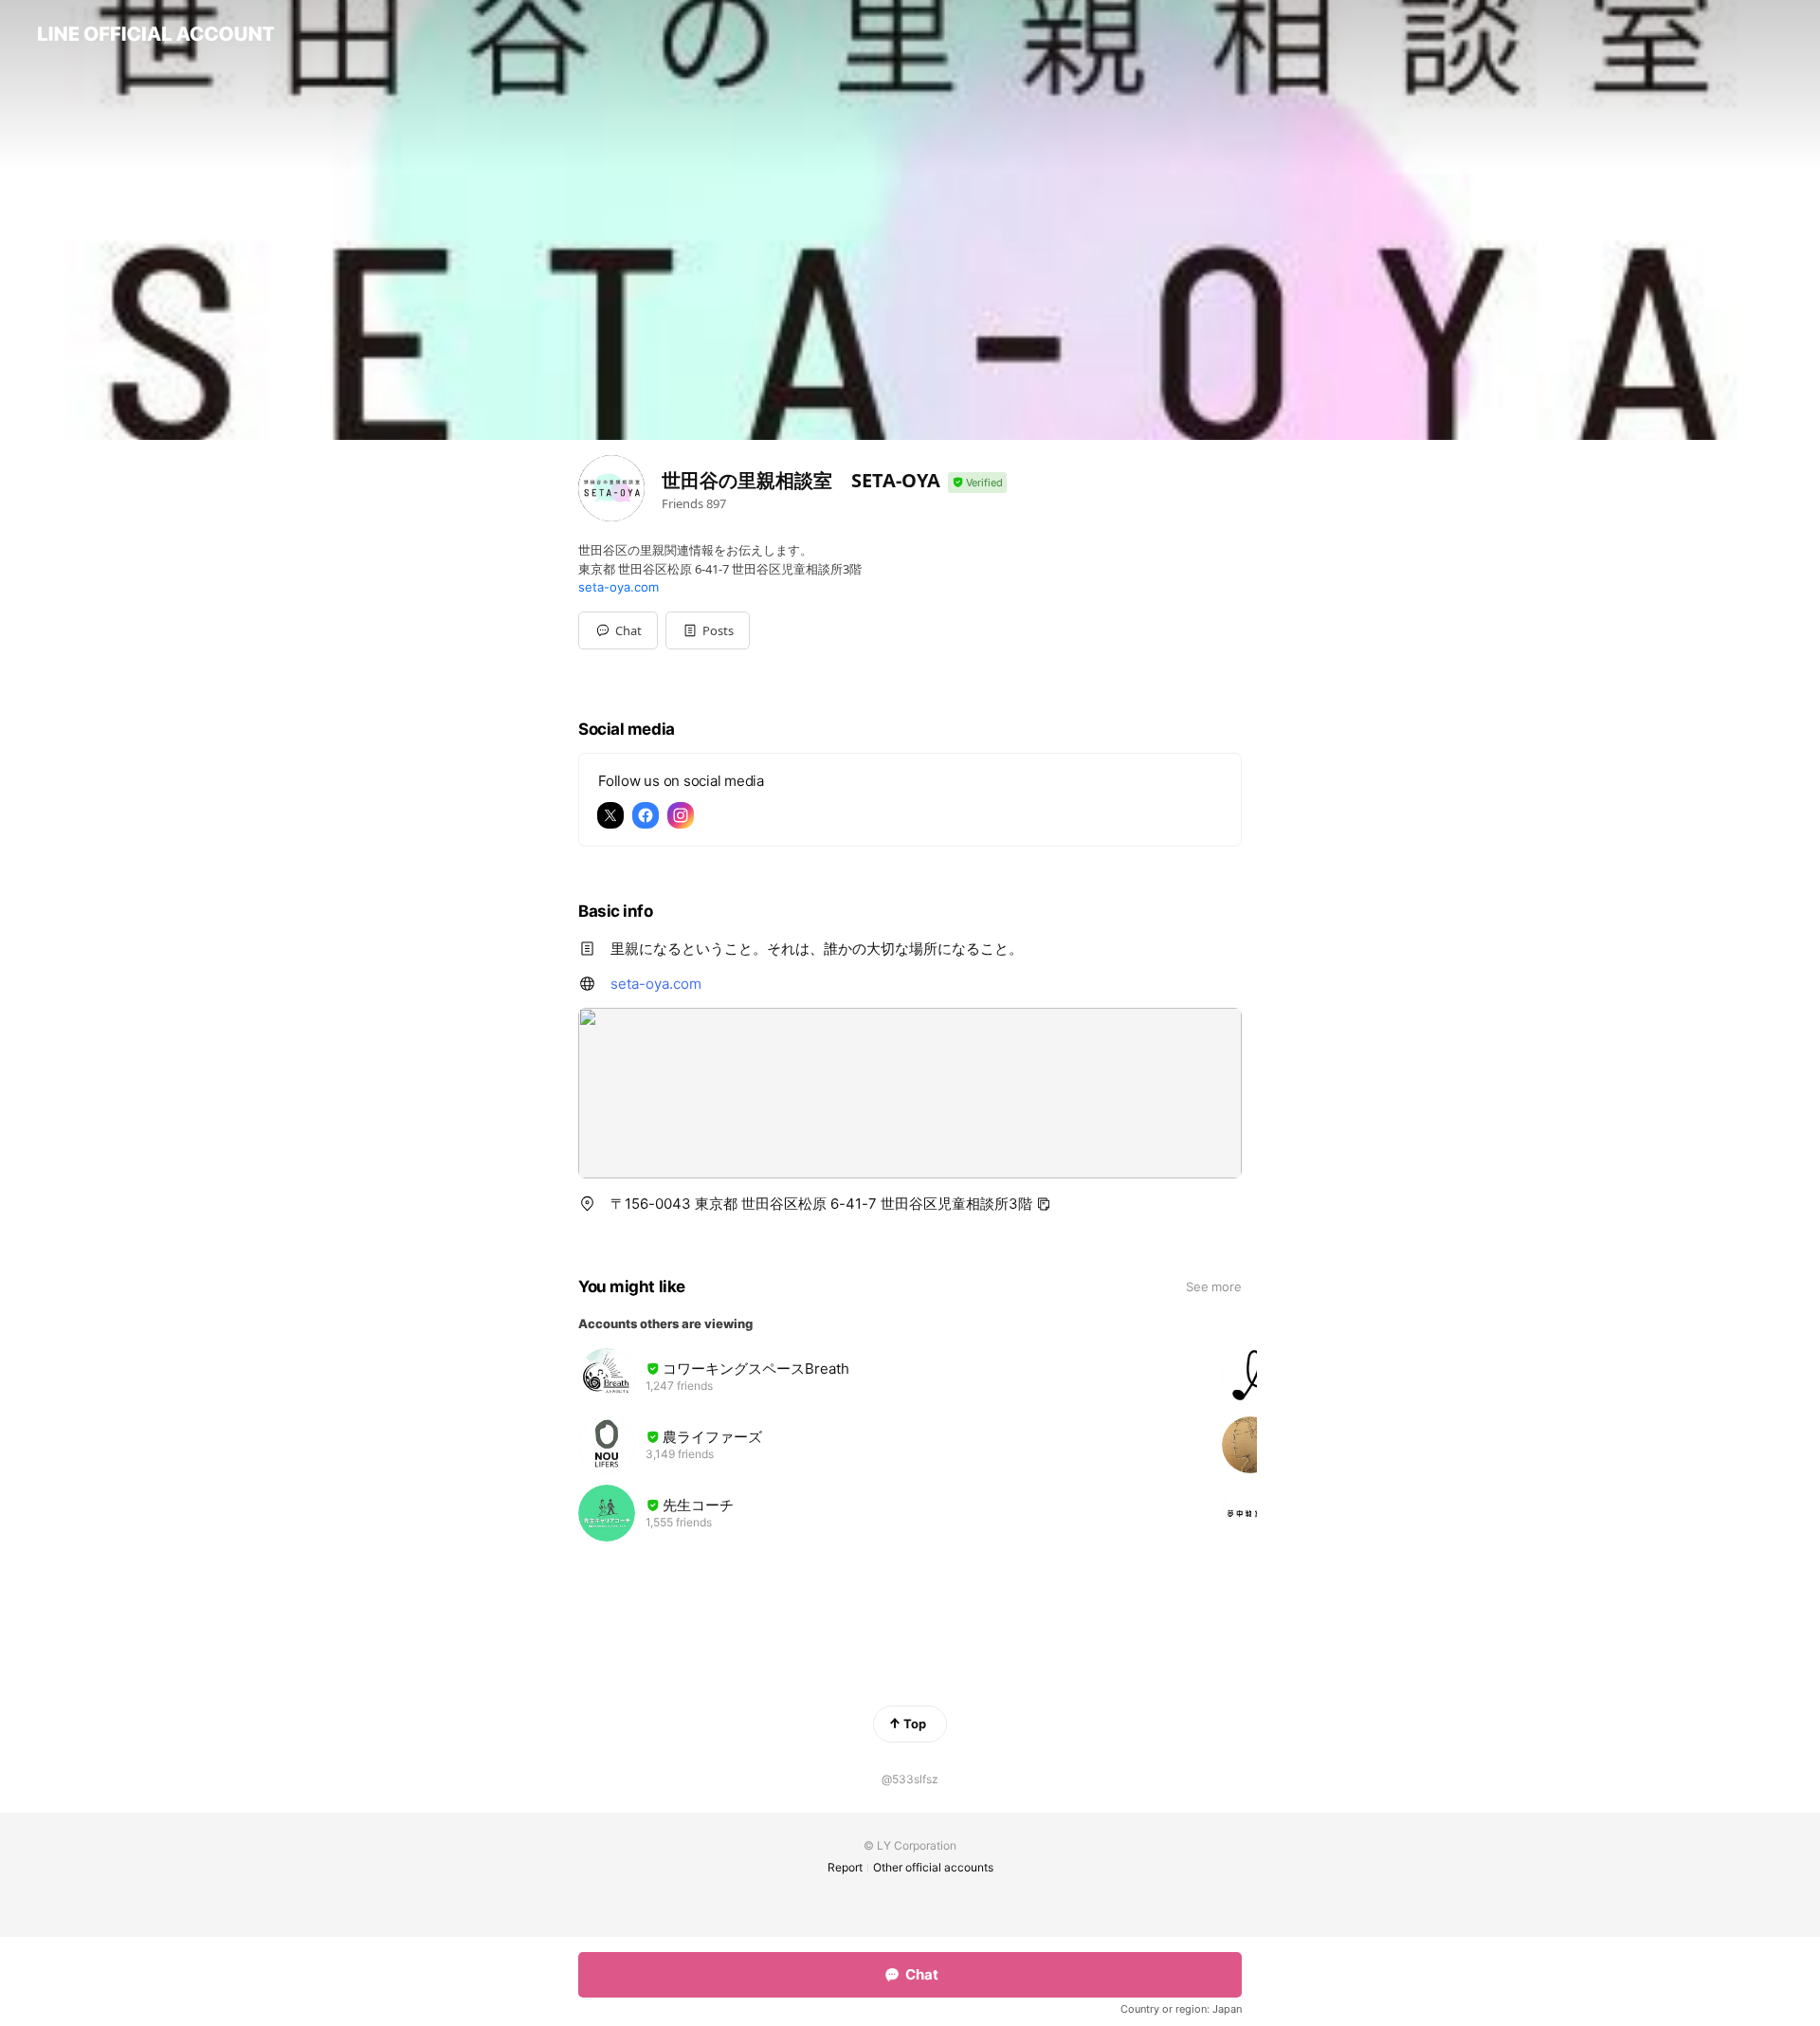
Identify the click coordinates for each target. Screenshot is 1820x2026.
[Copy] (1044, 1204)
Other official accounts (933, 1867)
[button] (708, 630)
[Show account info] (977, 483)
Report (845, 1867)
